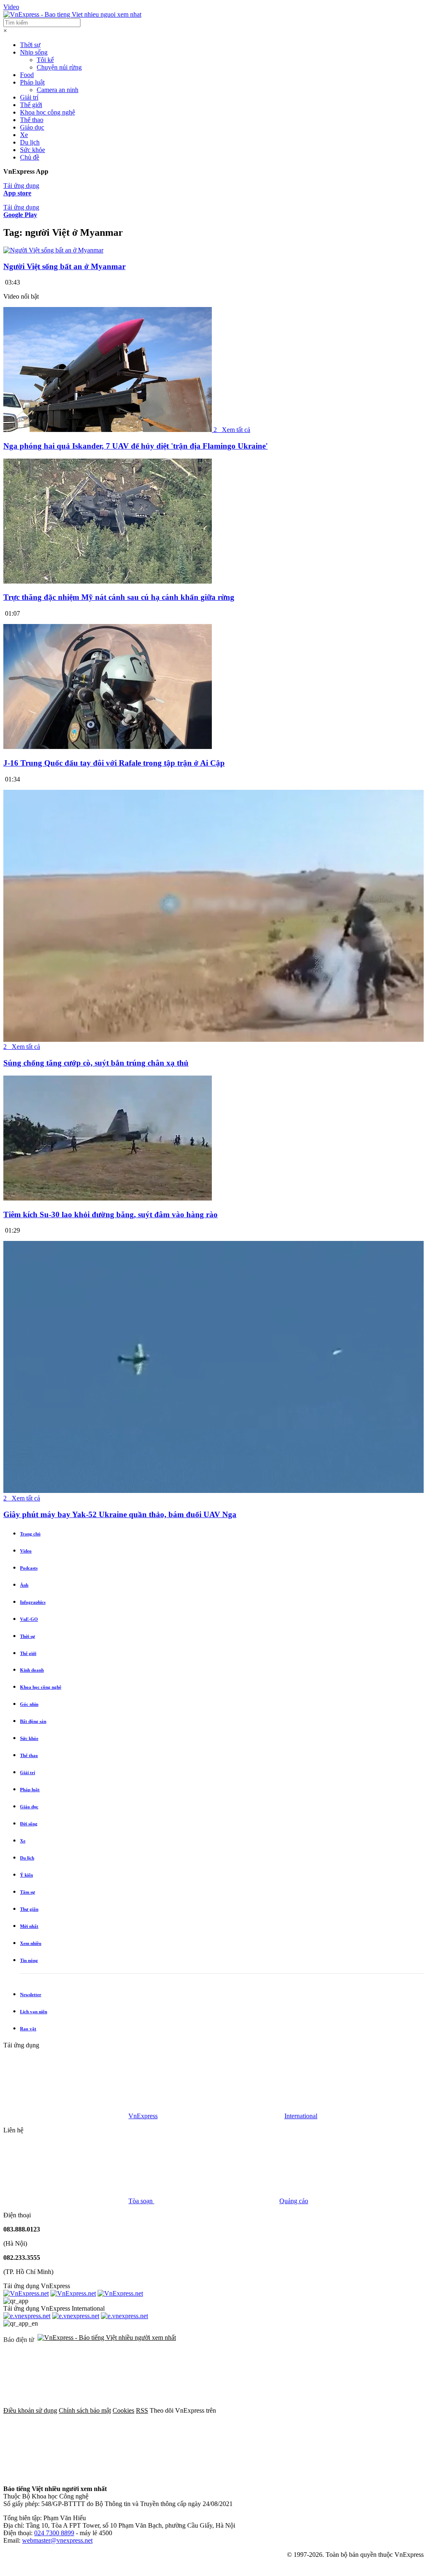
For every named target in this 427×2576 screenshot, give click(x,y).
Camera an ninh (58, 90)
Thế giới (31, 105)
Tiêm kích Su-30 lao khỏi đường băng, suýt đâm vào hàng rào (111, 1214)
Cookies (123, 2410)
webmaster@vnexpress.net (57, 2540)
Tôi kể (45, 60)
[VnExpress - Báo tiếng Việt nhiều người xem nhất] (72, 14)
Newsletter (31, 1994)
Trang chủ (30, 1534)
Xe (24, 135)
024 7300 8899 (54, 2533)
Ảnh (24, 1585)
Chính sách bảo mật (85, 2410)
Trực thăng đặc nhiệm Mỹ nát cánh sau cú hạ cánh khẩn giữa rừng (119, 597)
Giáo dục (32, 127)
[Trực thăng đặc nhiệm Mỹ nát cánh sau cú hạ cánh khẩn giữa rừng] (108, 581)
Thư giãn (29, 1909)
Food (27, 75)
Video (11, 7)
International (301, 2116)
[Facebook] (280, 2410)
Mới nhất (29, 1926)
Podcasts (29, 1568)
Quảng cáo (294, 2201)
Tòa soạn (141, 2201)
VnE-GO (29, 1619)
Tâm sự (28, 1892)
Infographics (33, 1602)
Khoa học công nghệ (48, 112)
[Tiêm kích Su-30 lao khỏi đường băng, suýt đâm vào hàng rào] (108, 1198)
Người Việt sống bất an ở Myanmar (64, 266)
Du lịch (30, 142)
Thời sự (30, 45)
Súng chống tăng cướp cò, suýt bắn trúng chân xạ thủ (96, 1063)
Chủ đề (30, 157)
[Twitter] (66, 2475)
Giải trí (29, 97)
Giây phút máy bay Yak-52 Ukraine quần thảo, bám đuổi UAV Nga (120, 1514)
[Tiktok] (319, 2475)
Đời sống (29, 1824)
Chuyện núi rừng (59, 67)
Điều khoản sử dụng (30, 2410)
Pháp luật (32, 82)
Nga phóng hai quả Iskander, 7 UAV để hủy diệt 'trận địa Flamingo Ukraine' (136, 446)
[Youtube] (193, 2475)
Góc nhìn (29, 1704)
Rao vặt (28, 2029)
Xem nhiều (31, 1943)
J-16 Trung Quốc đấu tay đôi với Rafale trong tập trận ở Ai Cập (114, 763)
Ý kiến (26, 1875)
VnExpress (143, 2116)
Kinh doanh (32, 1670)
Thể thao (32, 120)
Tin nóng (29, 1960)
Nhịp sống (34, 52)
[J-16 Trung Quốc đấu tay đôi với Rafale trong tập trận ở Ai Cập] (108, 747)
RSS (142, 2410)
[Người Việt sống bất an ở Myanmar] (53, 250)
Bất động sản (33, 1721)
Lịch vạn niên (34, 2012)
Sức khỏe (33, 150)
